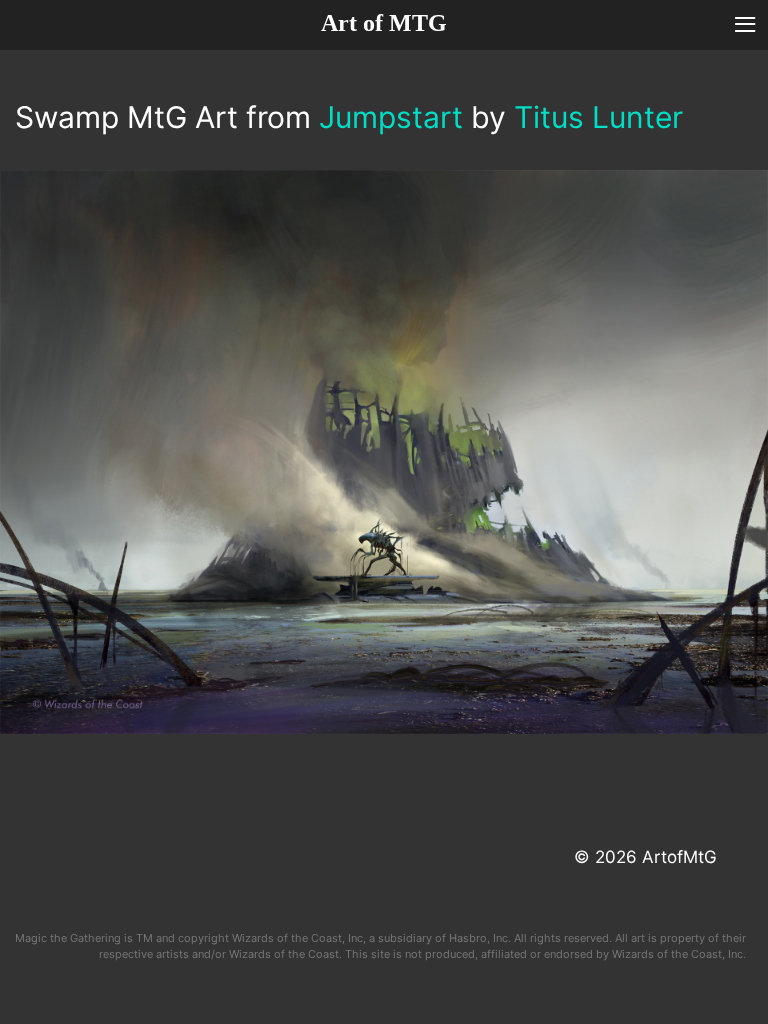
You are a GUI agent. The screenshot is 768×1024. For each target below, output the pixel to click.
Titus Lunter (598, 117)
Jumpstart (391, 117)
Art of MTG (384, 23)
